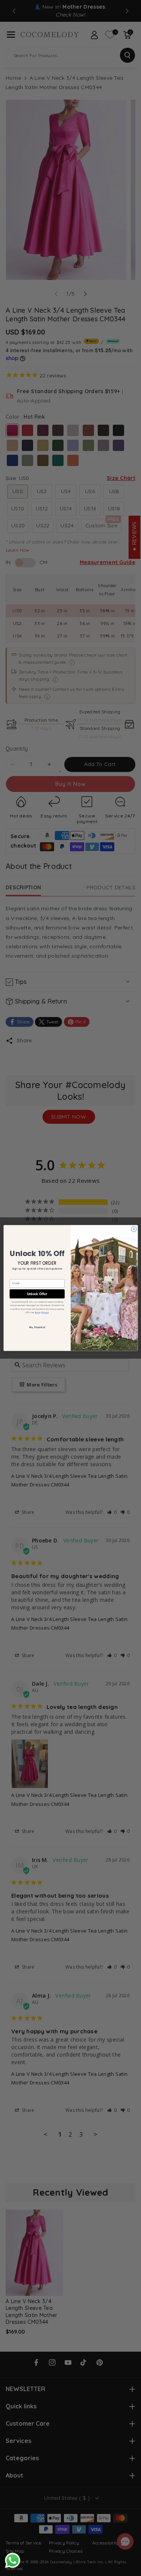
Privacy (45, 1313)
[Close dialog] (133, 1229)
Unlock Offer (37, 1294)
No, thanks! (37, 1327)
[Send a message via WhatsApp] (13, 2560)
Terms (37, 1313)
